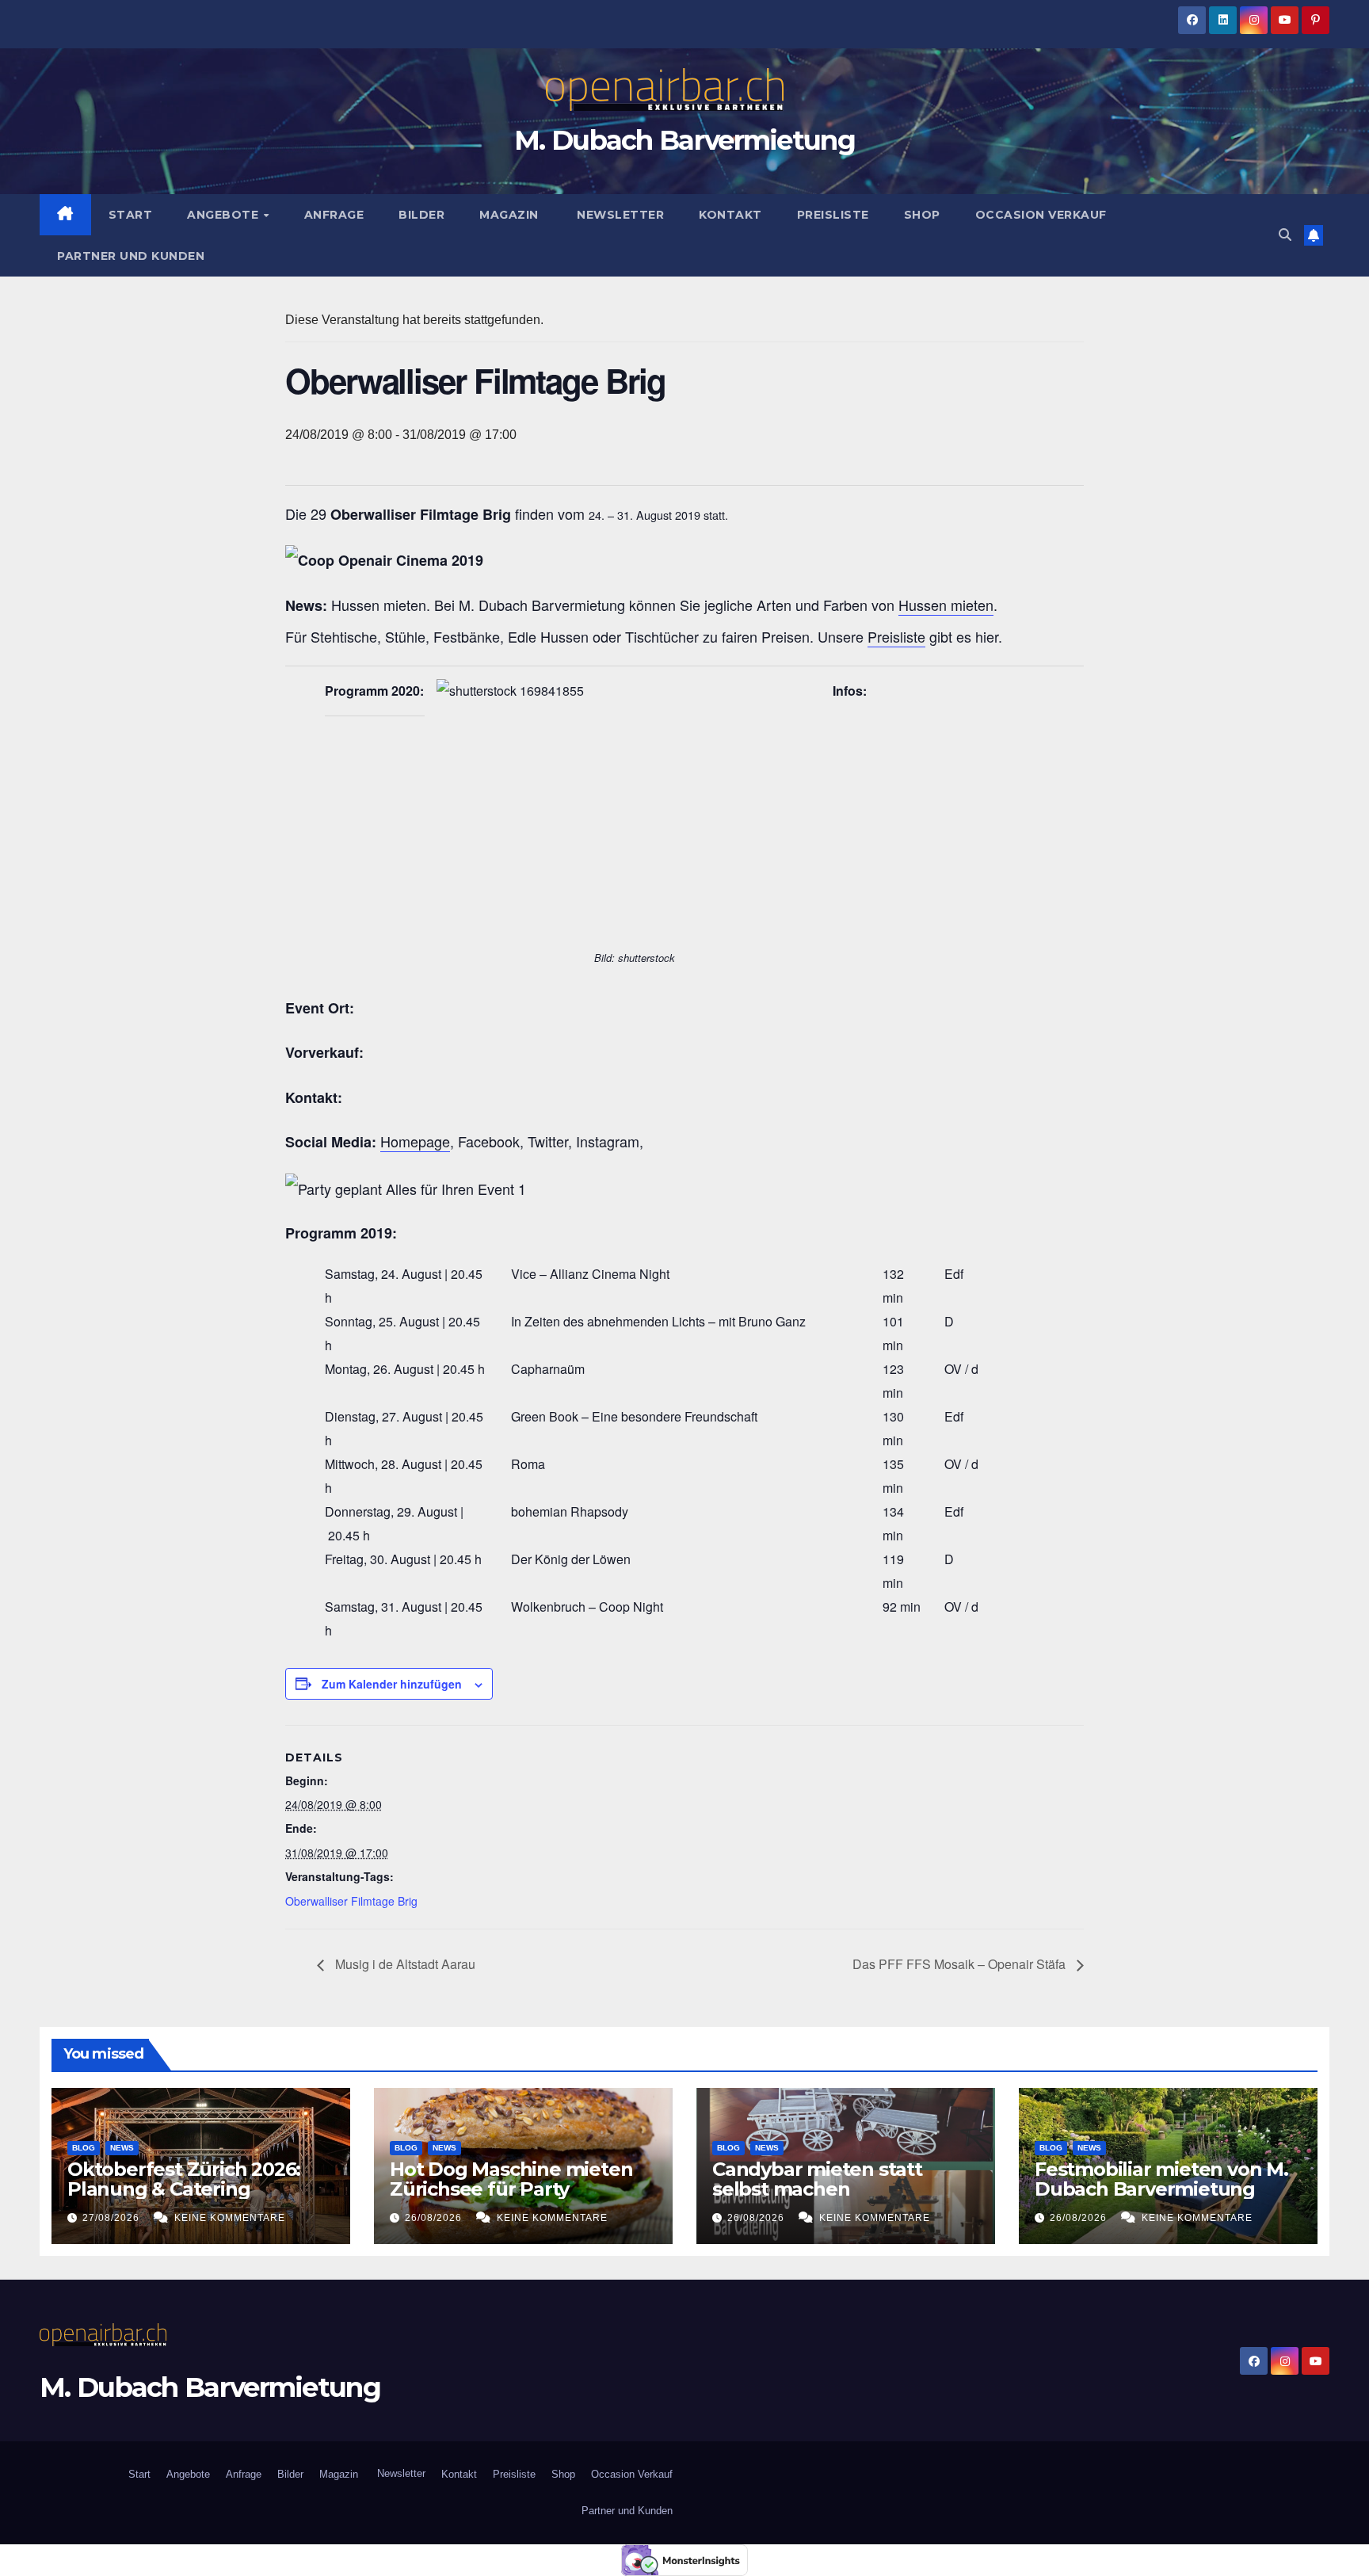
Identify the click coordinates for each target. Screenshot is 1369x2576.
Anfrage (334, 215)
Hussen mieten (946, 605)
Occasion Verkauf (1041, 215)
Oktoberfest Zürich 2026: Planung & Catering (184, 2179)
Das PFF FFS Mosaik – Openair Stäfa (961, 1964)
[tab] (684, 836)
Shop (922, 215)
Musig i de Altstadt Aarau (404, 1964)
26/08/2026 (435, 2218)
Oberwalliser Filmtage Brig (351, 1901)
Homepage (415, 1141)
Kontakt (730, 215)
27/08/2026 (112, 2218)
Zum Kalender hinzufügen (392, 1684)
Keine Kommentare (230, 2218)
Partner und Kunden (131, 256)
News (122, 2148)
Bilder (421, 215)
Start (131, 215)
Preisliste (833, 215)
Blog (84, 2148)
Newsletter (619, 215)
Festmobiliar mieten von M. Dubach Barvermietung (1161, 2179)
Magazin (509, 215)
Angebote (225, 215)
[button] (1285, 235)
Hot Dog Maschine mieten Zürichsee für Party (511, 2179)
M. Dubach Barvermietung (684, 140)
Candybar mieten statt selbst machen (817, 2179)
